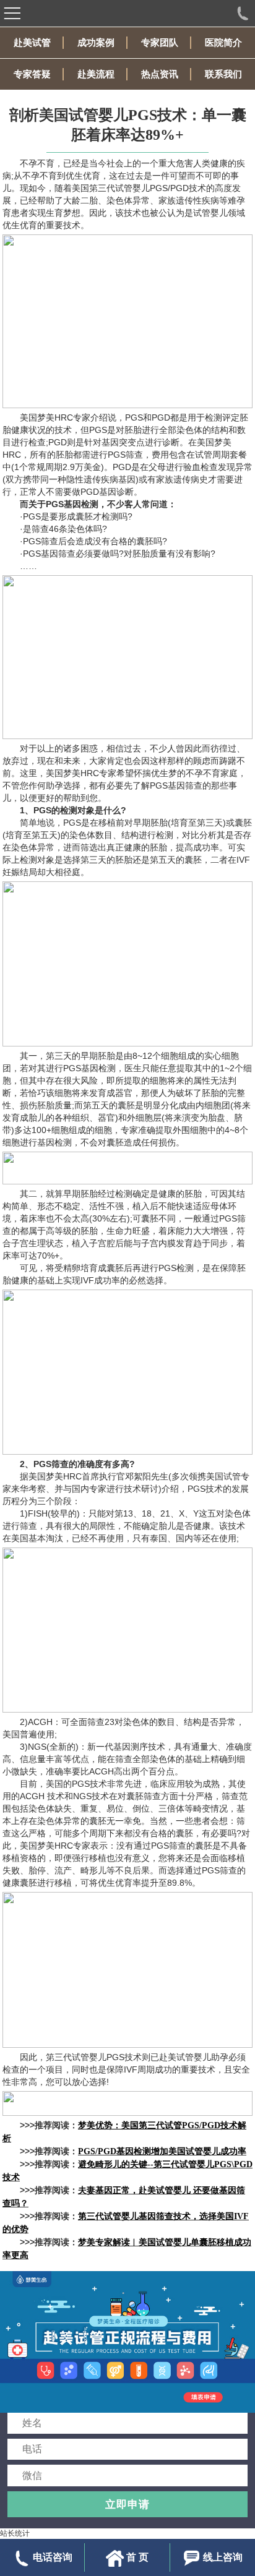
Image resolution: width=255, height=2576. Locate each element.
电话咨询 (53, 2557)
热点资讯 (160, 74)
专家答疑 (32, 74)
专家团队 (160, 43)
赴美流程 (96, 74)
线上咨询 (223, 2557)
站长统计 (15, 2533)
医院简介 (223, 43)
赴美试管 (32, 43)
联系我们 (223, 74)
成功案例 (96, 43)
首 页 (137, 2557)
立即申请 (127, 2504)
